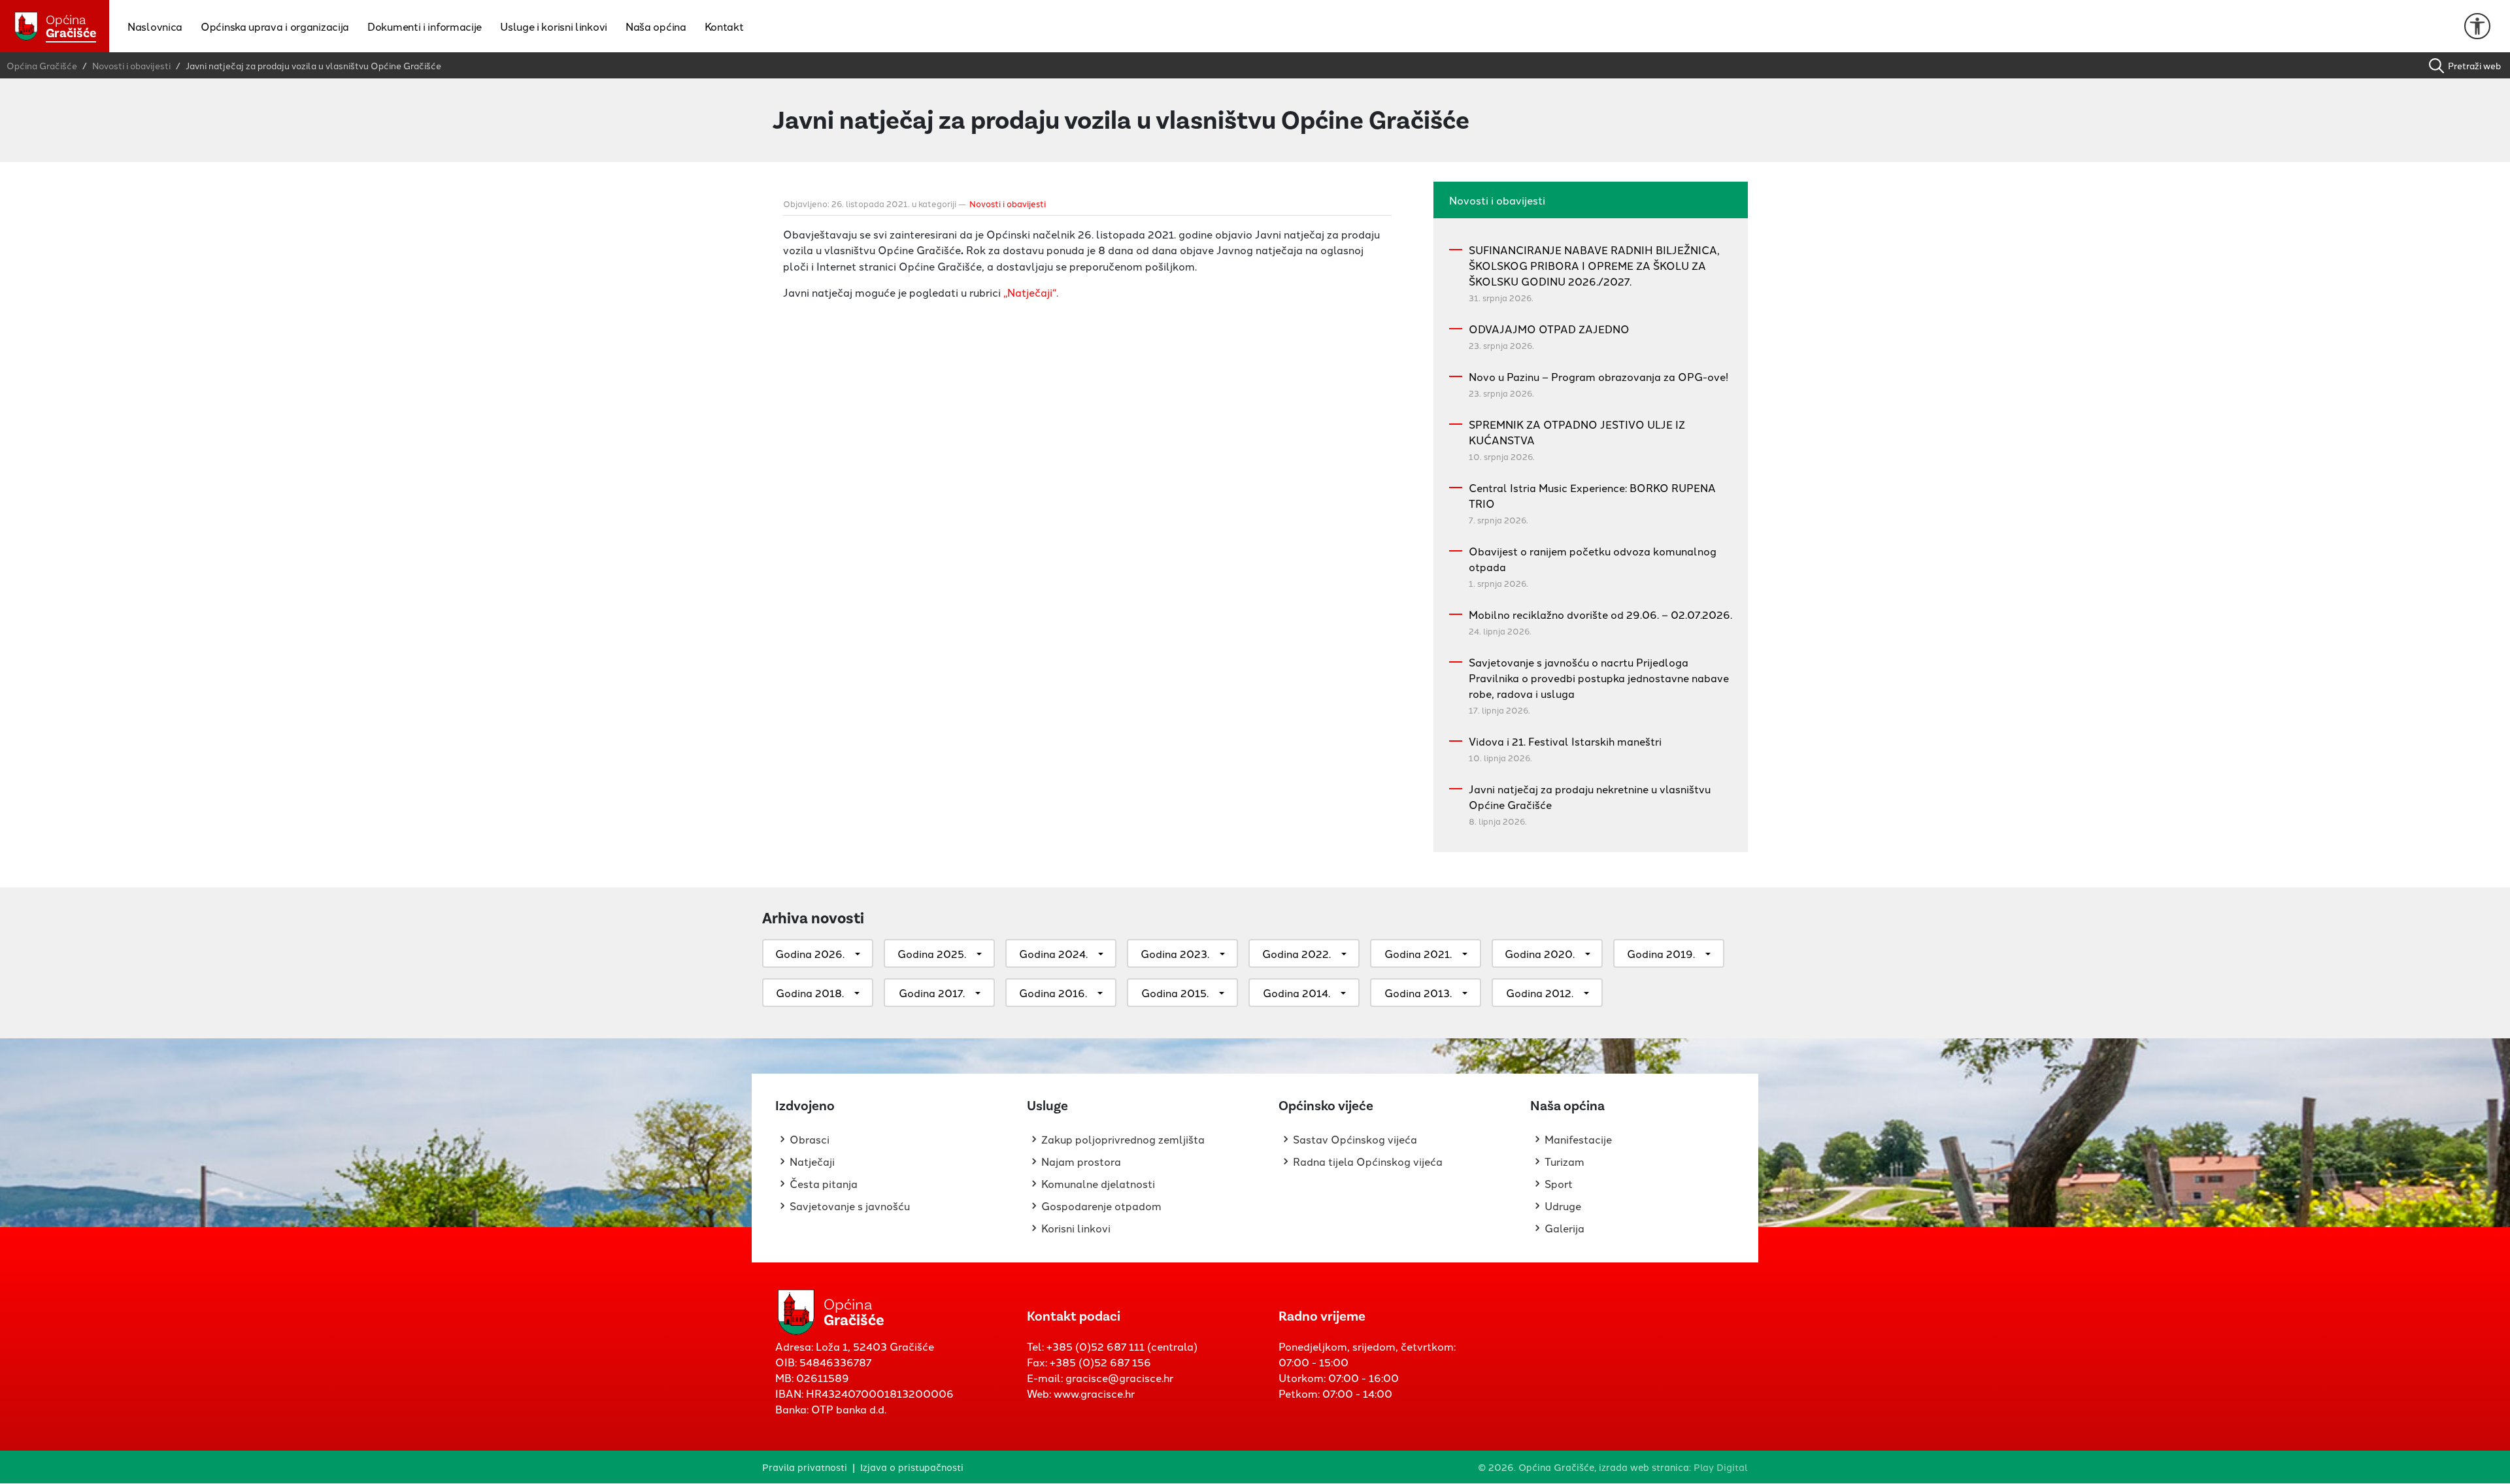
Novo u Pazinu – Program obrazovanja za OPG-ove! (1598, 376)
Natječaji (812, 1161)
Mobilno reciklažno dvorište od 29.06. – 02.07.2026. (1600, 614)
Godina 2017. (932, 993)
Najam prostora (1081, 1161)
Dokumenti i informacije (425, 26)
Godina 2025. (932, 953)
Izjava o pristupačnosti (912, 1467)
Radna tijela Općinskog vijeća (1368, 1161)
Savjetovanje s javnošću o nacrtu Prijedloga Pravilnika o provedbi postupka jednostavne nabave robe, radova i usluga (1599, 678)
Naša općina (656, 26)
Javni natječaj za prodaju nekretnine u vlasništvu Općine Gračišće (1590, 797)
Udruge (1563, 1206)
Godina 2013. (1418, 993)
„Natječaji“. (1031, 292)
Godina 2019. (1661, 953)
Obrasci (810, 1139)
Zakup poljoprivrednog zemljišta (1123, 1139)
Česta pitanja (824, 1183)
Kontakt (724, 26)
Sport (1559, 1183)
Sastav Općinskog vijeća (1355, 1139)
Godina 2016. (1053, 993)
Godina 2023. (1175, 953)
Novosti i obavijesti (1008, 203)
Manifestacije (1578, 1139)
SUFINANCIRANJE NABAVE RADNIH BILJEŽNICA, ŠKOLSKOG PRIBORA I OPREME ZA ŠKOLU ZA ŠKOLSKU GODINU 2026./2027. (1594, 265)
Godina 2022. (1297, 953)
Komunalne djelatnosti (1098, 1183)
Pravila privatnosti (805, 1467)
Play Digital (1721, 1467)
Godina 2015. (1175, 993)
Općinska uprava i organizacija (275, 26)
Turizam (1565, 1161)
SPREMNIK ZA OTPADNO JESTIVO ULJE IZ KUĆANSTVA (1577, 432)
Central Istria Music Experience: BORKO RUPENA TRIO (1592, 495)
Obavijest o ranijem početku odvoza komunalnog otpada (1593, 559)
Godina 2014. (1297, 993)
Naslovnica (155, 26)
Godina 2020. (1540, 953)
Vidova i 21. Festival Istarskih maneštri (1565, 741)
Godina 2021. (1418, 953)
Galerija (1565, 1228)
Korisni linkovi (1076, 1228)
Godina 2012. (1540, 993)
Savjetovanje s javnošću (850, 1206)
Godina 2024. (1053, 953)
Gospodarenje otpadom (1101, 1206)
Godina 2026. (810, 953)
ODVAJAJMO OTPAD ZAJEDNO (1549, 329)
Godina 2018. (810, 993)
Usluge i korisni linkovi (554, 26)
